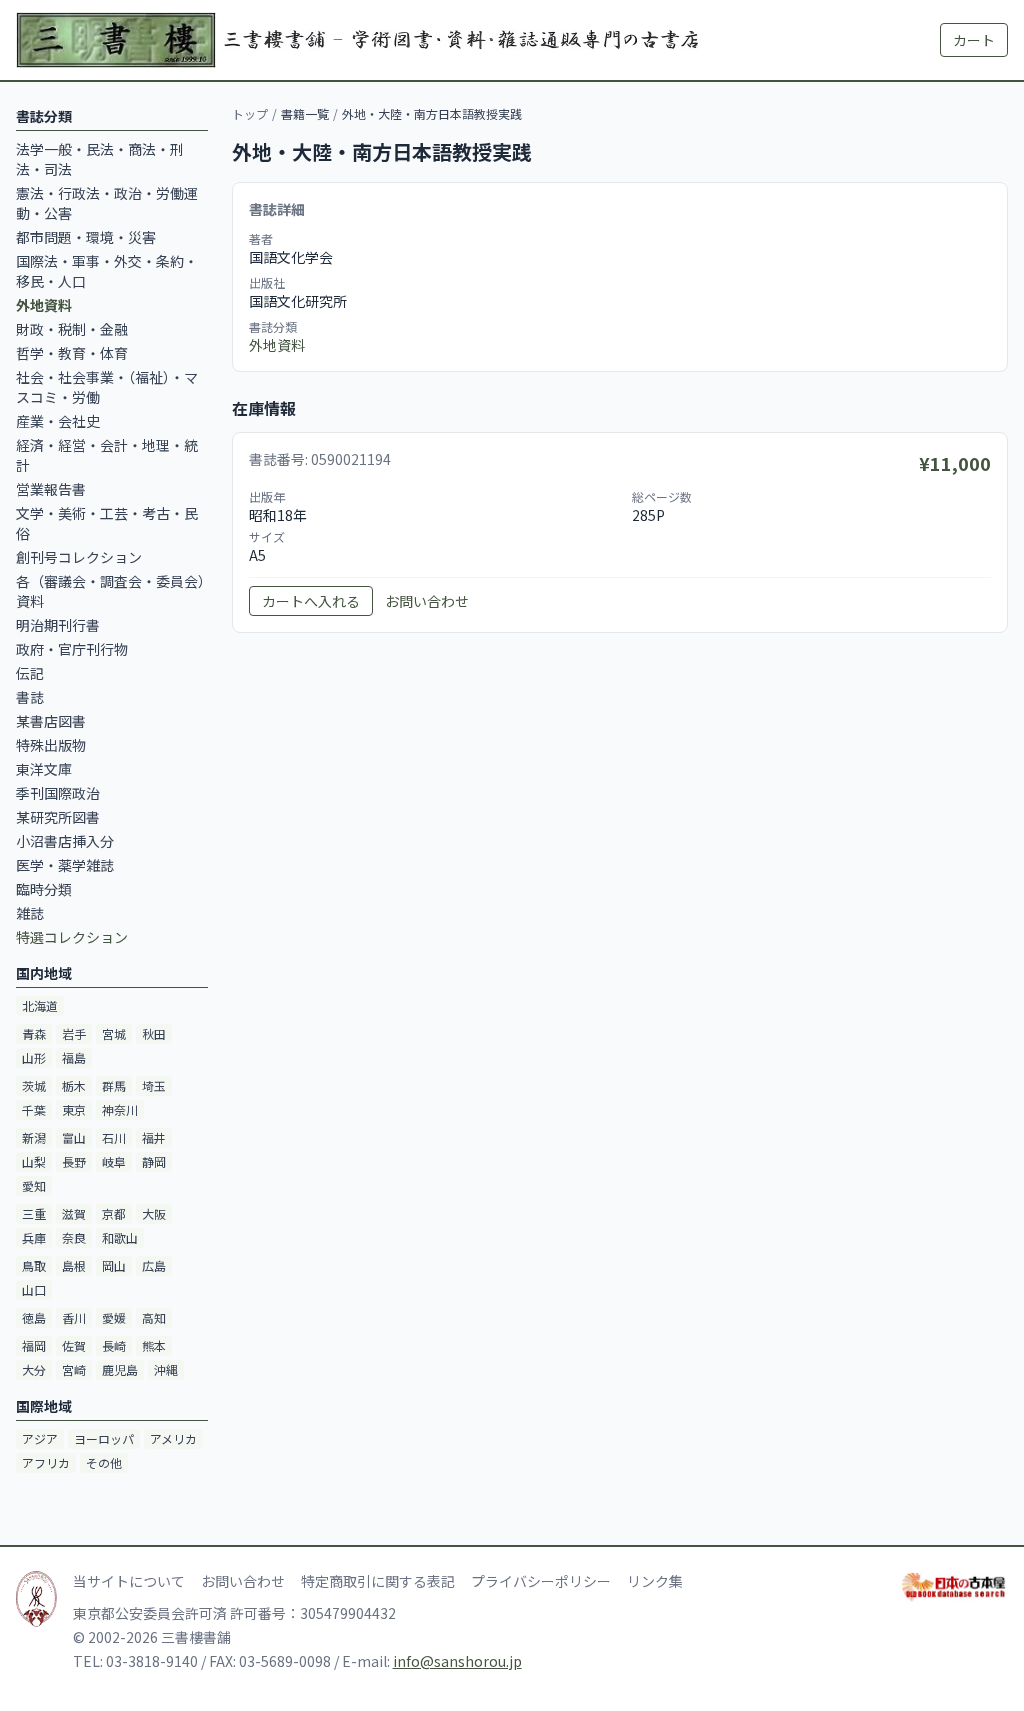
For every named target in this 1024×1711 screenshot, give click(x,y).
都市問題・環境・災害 (86, 237)
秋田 (154, 1033)
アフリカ (46, 1462)
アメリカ (173, 1438)
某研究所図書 (58, 817)
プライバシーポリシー (541, 1581)
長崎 (114, 1345)
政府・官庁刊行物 (72, 649)
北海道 (40, 1005)
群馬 (114, 1085)
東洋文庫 (44, 769)
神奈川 (120, 1109)
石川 (114, 1137)
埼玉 (154, 1085)
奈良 (74, 1237)
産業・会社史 (58, 421)
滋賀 (74, 1213)
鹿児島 (120, 1369)
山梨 (34, 1161)
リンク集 (655, 1581)
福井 (154, 1137)
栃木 (74, 1085)
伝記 (30, 673)
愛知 (34, 1185)
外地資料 (277, 345)
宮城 (114, 1033)
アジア (40, 1438)
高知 (154, 1317)
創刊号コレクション (79, 557)
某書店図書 (51, 721)
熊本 (154, 1345)
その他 (104, 1462)
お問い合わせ (427, 601)
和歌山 (120, 1237)
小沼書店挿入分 (65, 841)
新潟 (34, 1137)
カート (974, 40)
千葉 (34, 1109)
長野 (74, 1161)
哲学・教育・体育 (72, 353)
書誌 (30, 697)
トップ (250, 113)
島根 (74, 1265)
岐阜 (114, 1161)
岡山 (114, 1265)
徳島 (34, 1317)
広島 (154, 1265)
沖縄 (166, 1369)
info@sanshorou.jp (457, 1661)
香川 (74, 1317)
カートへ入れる (311, 601)
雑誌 (30, 913)
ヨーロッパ (104, 1438)
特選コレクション (72, 937)
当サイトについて (129, 1581)
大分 (34, 1369)
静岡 (154, 1161)
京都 (114, 1213)
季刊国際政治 (58, 793)
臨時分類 (44, 889)
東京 (74, 1109)
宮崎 (74, 1369)
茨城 (34, 1085)
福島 (74, 1057)
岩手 (74, 1033)
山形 (34, 1057)
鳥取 (34, 1265)
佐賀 (74, 1345)
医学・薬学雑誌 (65, 865)
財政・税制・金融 (72, 329)
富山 (74, 1137)
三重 (34, 1213)
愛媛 (114, 1317)
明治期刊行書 (58, 625)
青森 (34, 1033)
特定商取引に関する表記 (378, 1581)
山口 (34, 1289)
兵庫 (34, 1237)
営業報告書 (51, 489)
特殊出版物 (51, 745)
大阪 (154, 1213)
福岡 (34, 1345)
